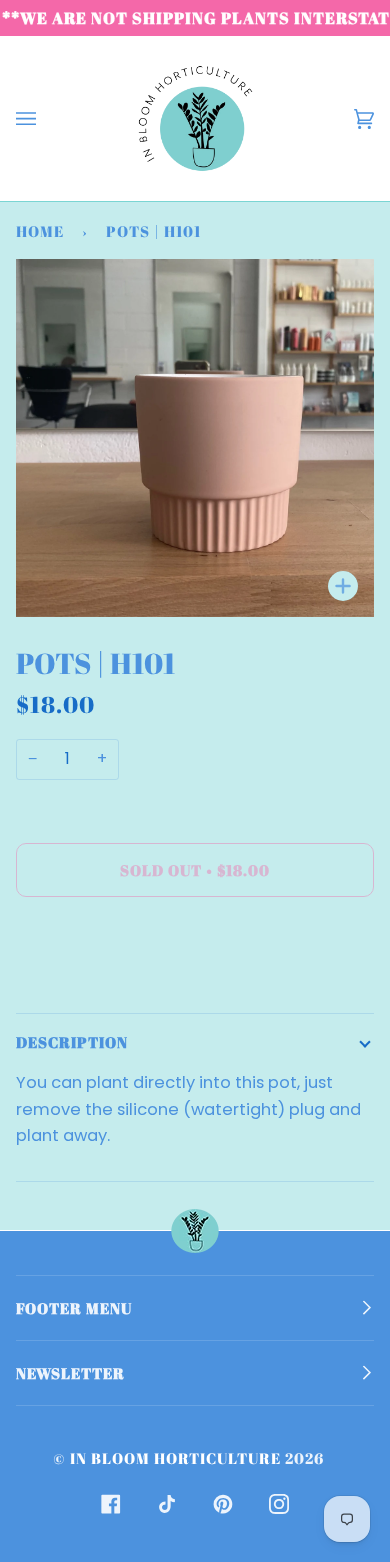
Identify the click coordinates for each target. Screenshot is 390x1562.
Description (72, 1042)
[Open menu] (46, 118)
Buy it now (195, 954)
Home (40, 231)
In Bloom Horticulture (175, 1458)
